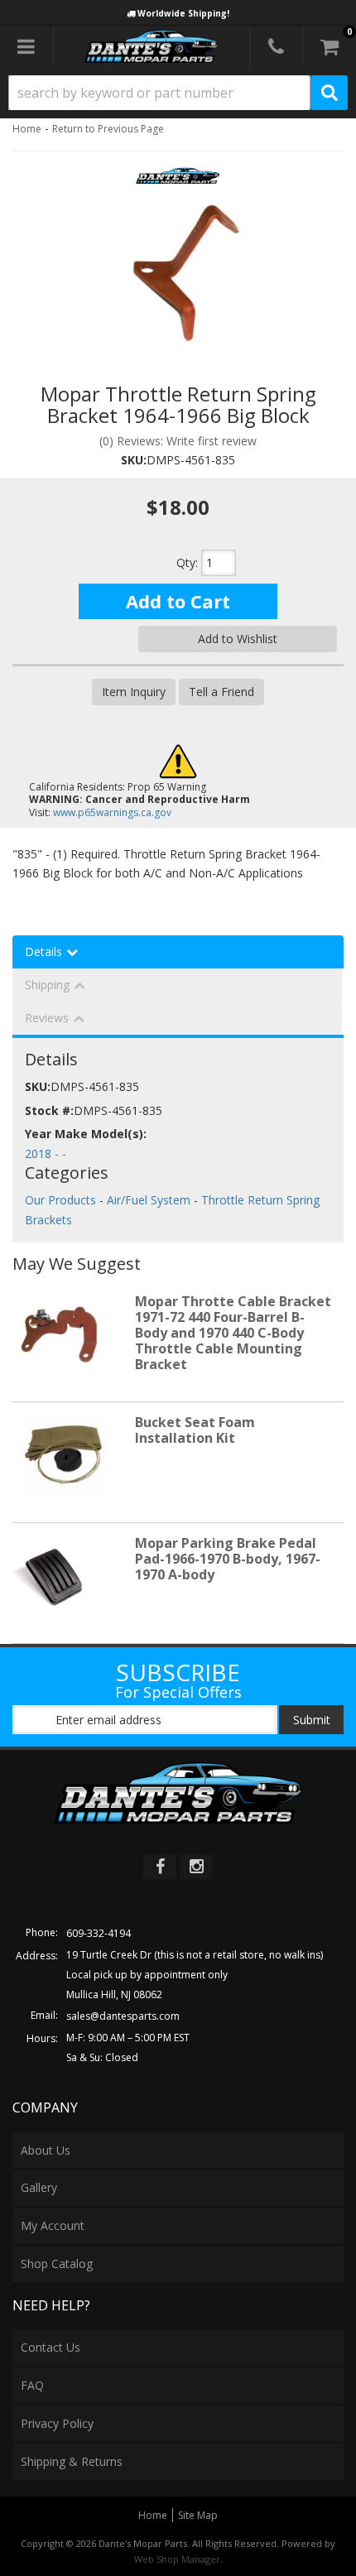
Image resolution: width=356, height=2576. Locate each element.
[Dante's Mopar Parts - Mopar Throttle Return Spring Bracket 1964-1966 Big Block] (178, 181)
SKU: (134, 460)
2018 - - (46, 1153)
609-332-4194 (99, 1933)
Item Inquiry (134, 692)
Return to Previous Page (108, 129)
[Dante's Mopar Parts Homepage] (152, 46)
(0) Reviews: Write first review (178, 441)
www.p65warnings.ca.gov (112, 812)
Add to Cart (178, 601)
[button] (178, 93)
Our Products (60, 1200)
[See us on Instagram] (196, 1867)
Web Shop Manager (177, 2559)
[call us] (276, 46)
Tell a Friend (221, 692)
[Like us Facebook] (160, 1867)
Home (27, 129)
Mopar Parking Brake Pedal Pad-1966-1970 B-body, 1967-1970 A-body (228, 1559)
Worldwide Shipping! (183, 13)
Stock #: (49, 1110)
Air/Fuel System (149, 1200)
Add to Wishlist (238, 639)
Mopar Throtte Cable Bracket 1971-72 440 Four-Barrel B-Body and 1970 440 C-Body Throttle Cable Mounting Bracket (233, 1333)
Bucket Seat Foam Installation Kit (195, 1430)
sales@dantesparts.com (123, 2016)
